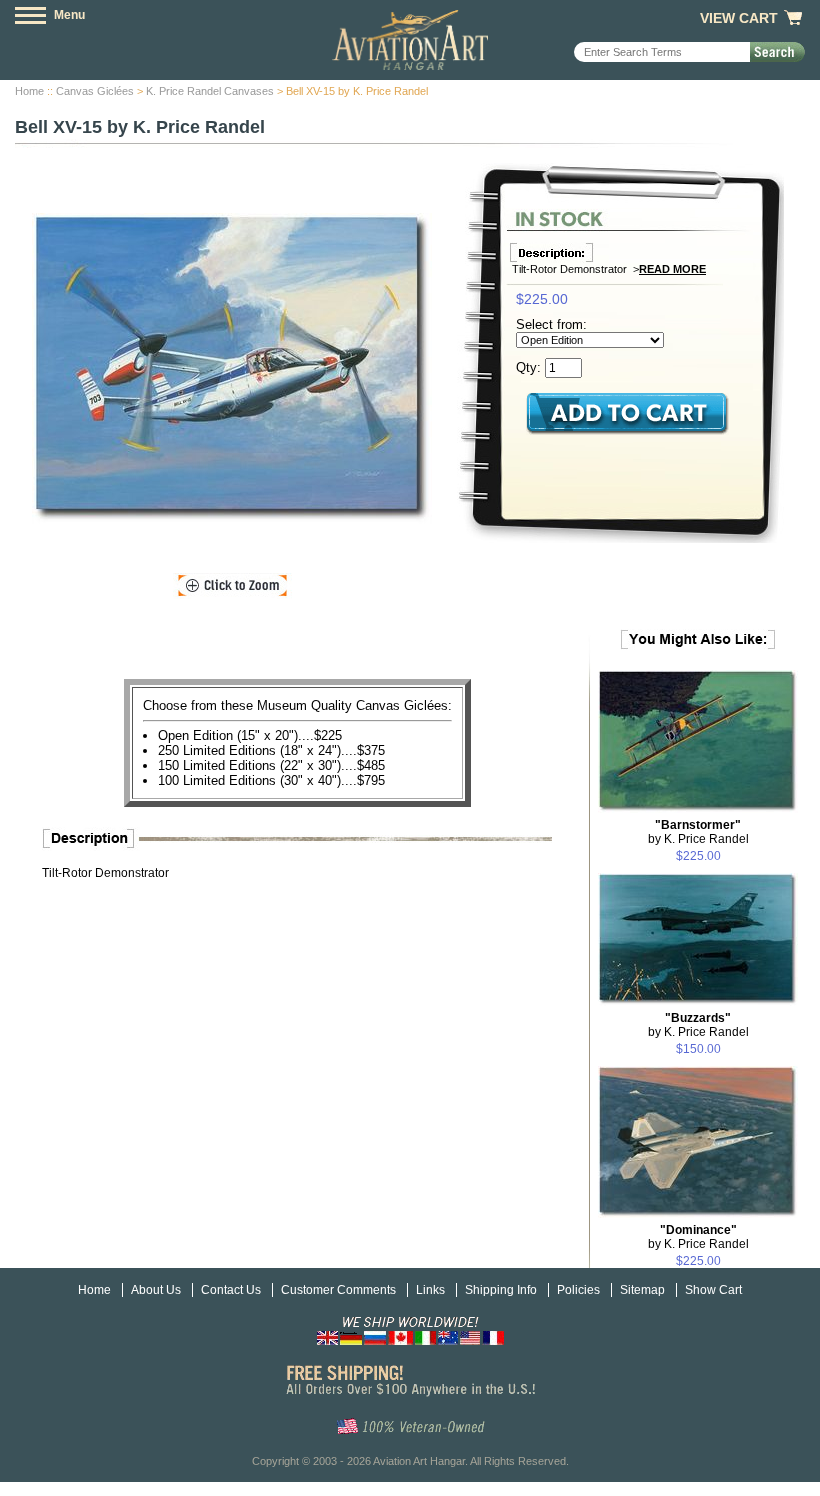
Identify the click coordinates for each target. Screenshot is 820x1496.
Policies (578, 1290)
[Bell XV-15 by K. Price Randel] (232, 368)
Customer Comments (338, 1290)
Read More (672, 269)
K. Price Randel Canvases (210, 91)
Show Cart (713, 1290)
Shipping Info (501, 1290)
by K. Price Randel (698, 832)
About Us (156, 1290)
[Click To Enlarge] (232, 586)
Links (430, 1290)
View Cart (739, 18)
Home (29, 91)
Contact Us (231, 1290)
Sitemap (642, 1290)
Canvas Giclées (95, 91)
